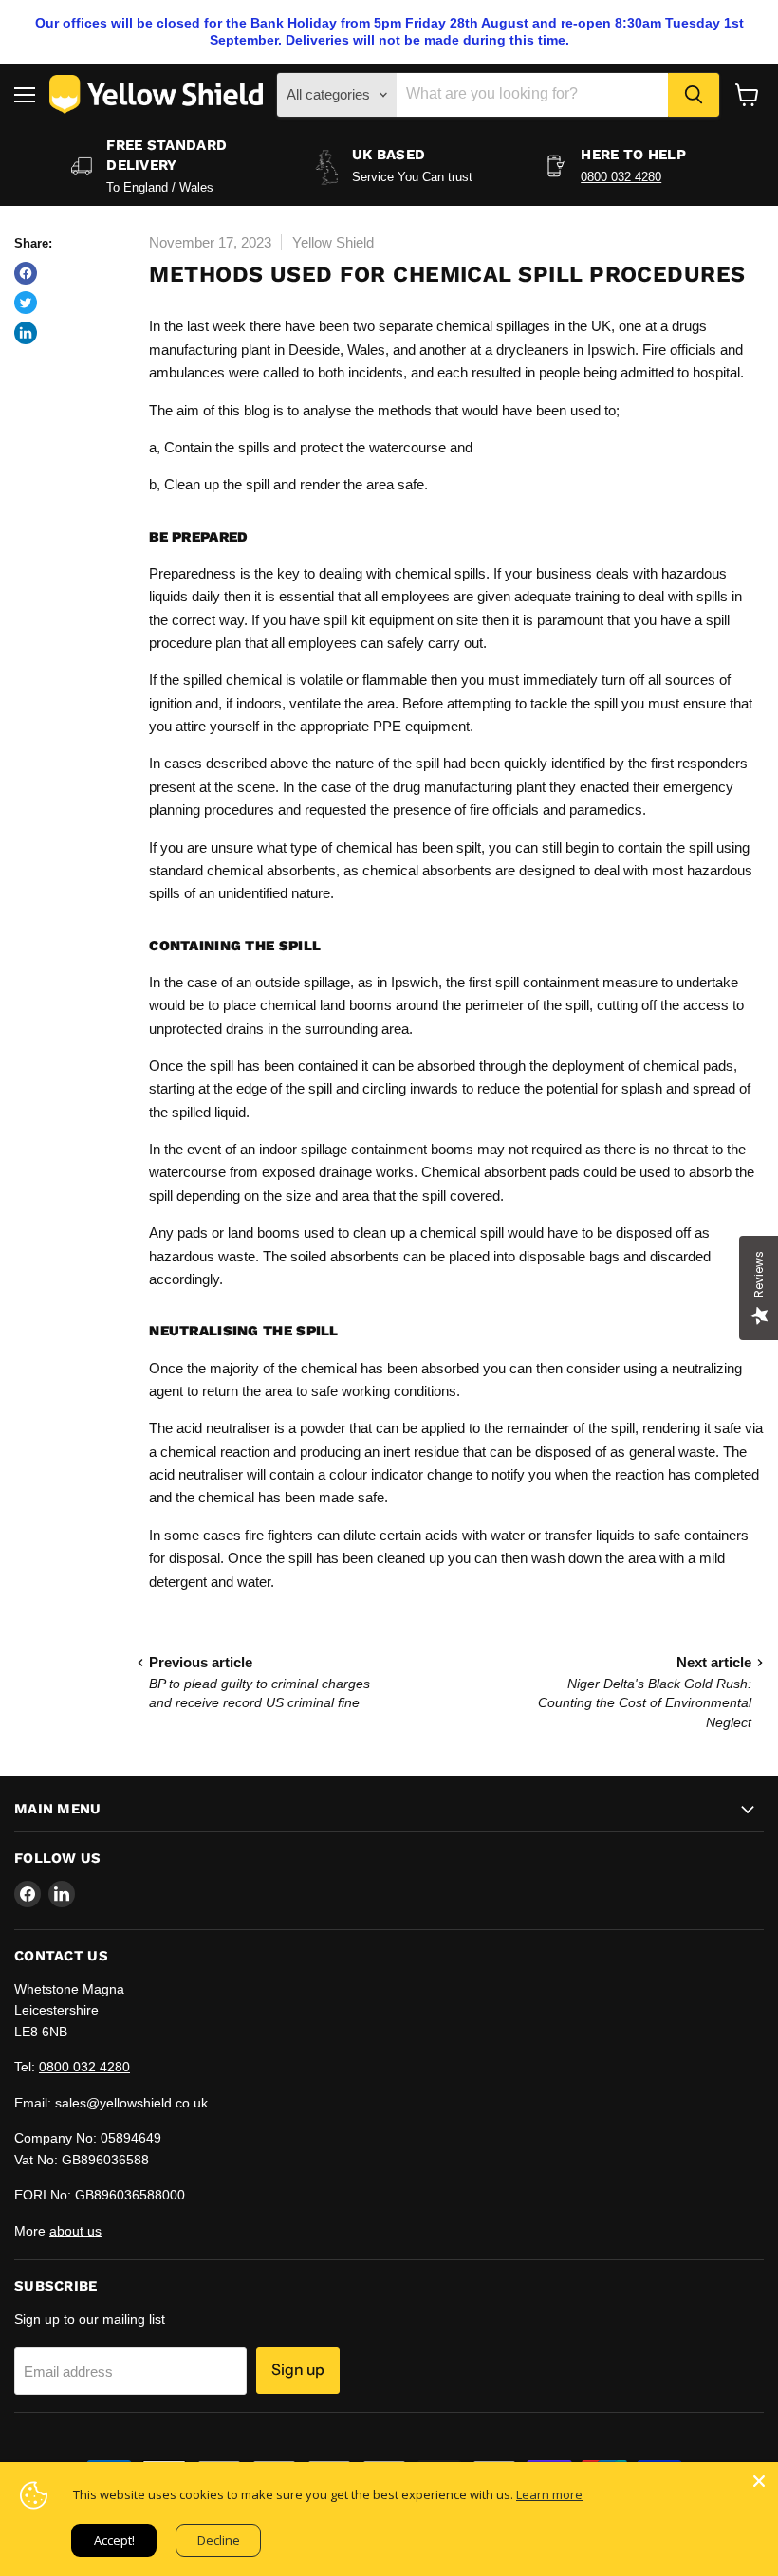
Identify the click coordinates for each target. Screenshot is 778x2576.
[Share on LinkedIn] (26, 333)
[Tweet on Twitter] (26, 303)
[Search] (694, 95)
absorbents (457, 870)
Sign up (298, 2370)
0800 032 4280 (621, 177)
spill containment (547, 982)
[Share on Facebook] (26, 273)
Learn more (549, 2494)
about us (75, 2231)
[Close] (759, 2481)
